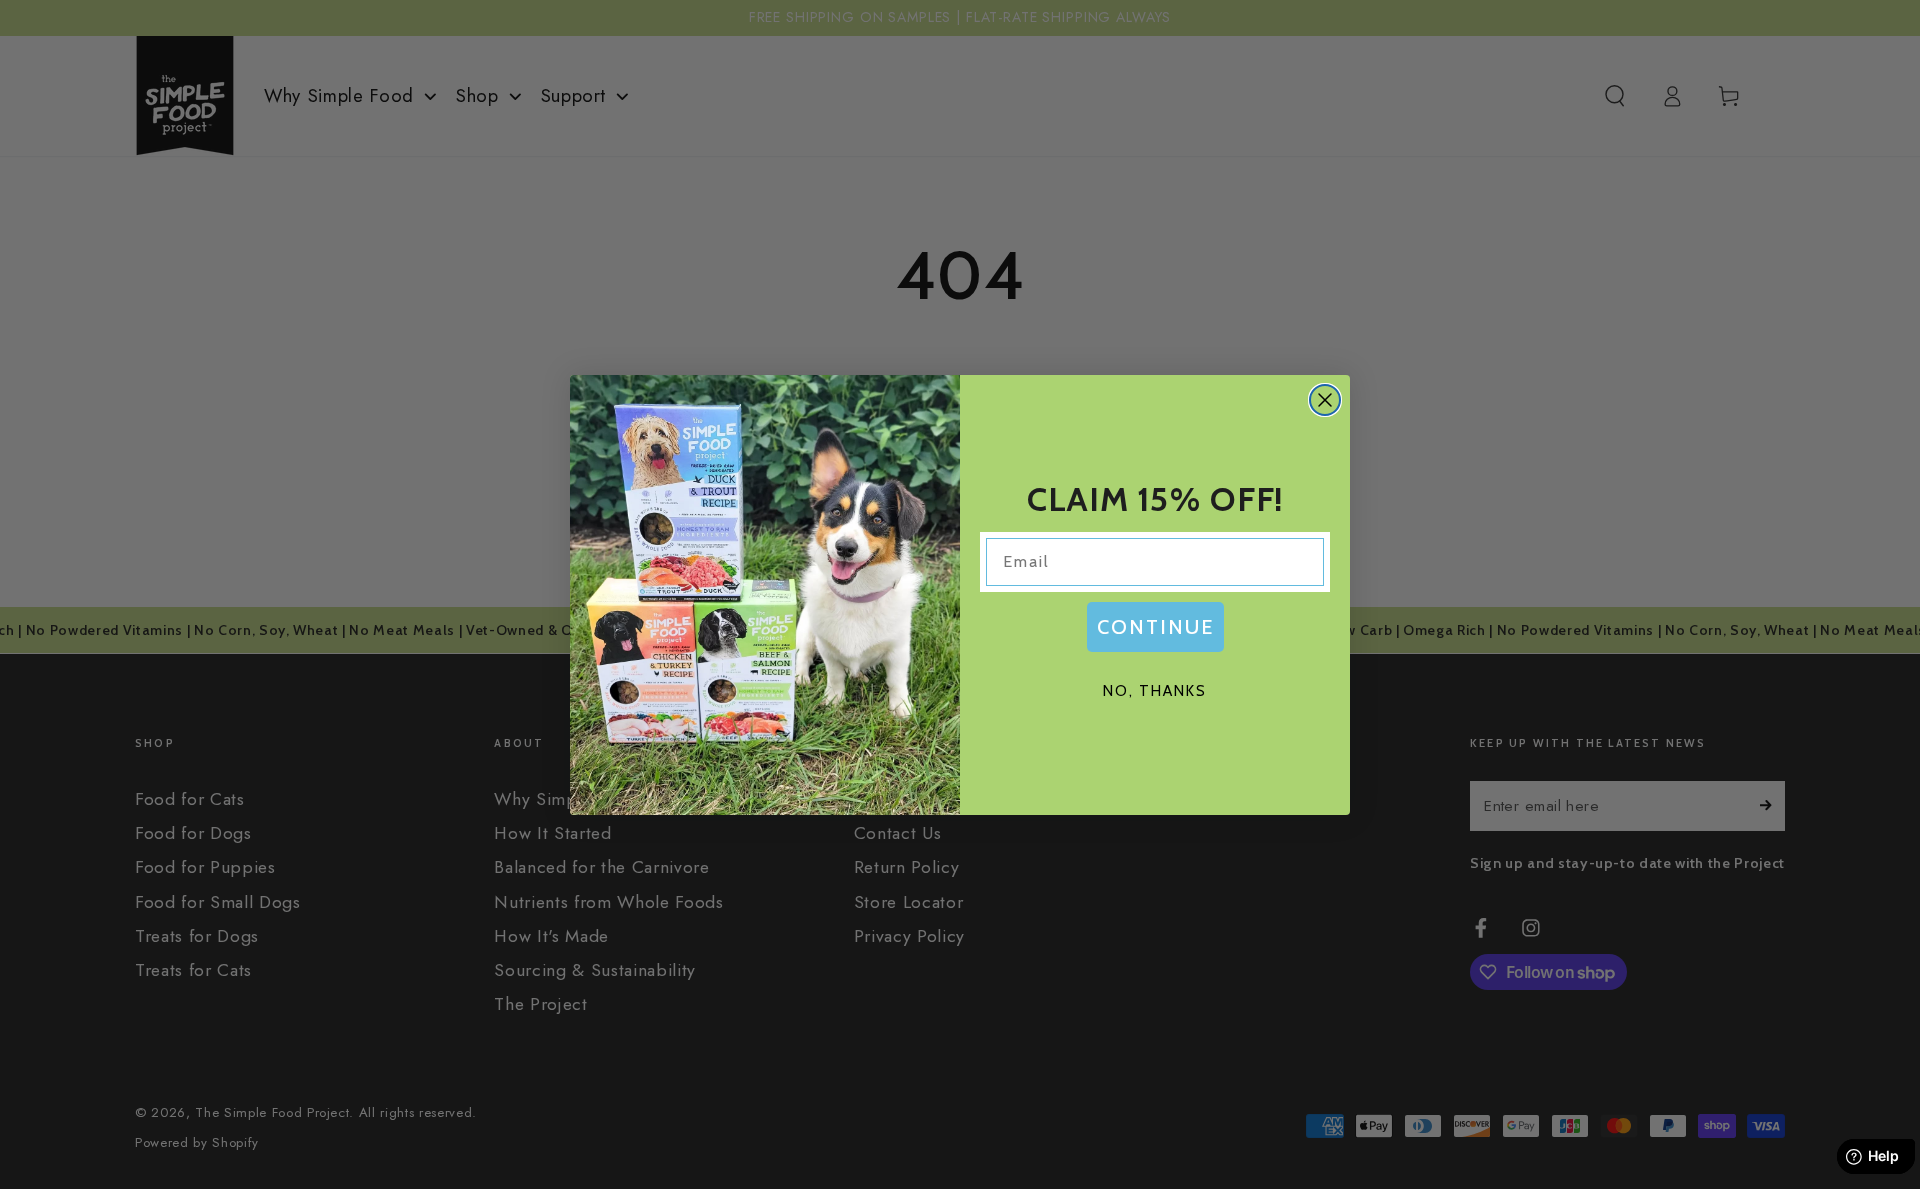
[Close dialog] (1325, 400)
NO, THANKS (1155, 691)
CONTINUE (1155, 627)
